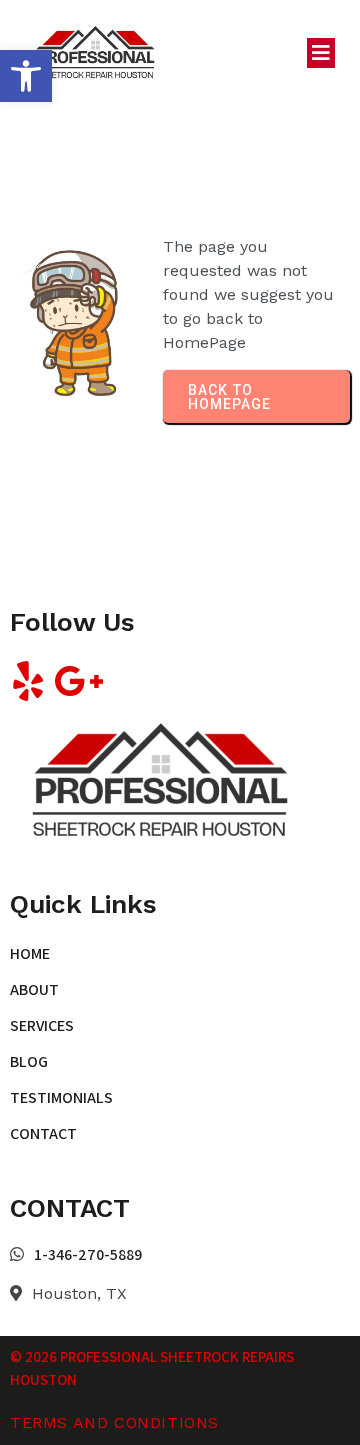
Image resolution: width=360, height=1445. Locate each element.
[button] (26, 76)
